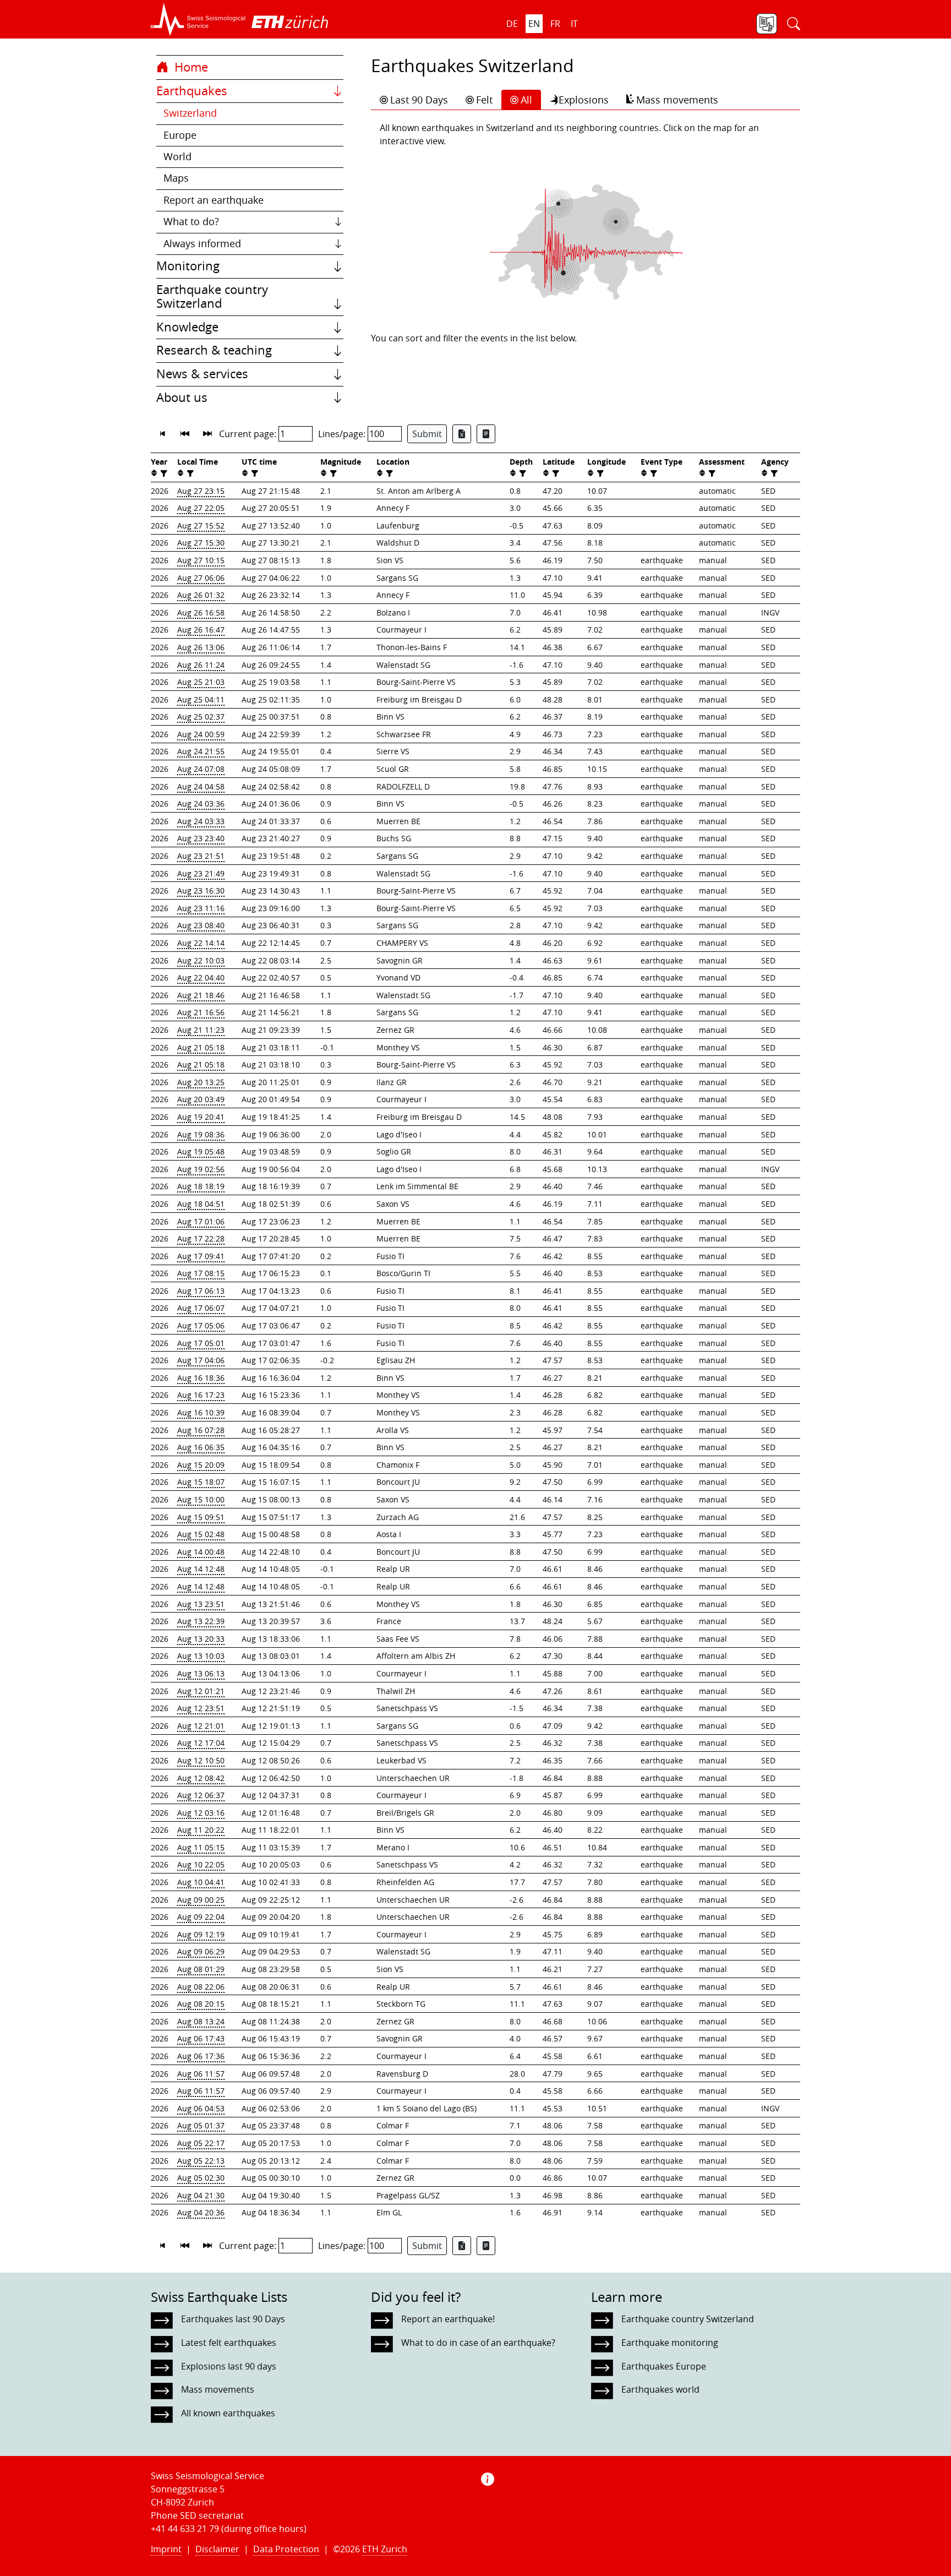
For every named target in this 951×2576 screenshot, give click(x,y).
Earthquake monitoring (670, 2343)
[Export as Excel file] (462, 434)
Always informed (202, 244)
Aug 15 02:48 (201, 1534)
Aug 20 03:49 (201, 1099)
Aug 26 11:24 (201, 665)
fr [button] (555, 24)
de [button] (512, 24)
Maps (176, 178)
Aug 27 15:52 (201, 525)
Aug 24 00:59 (201, 734)
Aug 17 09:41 (201, 1256)
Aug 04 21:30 (201, 2195)
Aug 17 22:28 (201, 1238)
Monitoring (188, 266)
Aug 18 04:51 (201, 1204)
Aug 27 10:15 (201, 560)
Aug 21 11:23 (201, 1030)
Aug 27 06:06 (201, 578)
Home (190, 67)
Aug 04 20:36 (201, 2212)
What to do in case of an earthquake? (478, 2343)
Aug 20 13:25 (201, 1082)
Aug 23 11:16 (201, 908)
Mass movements (677, 100)
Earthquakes (192, 91)
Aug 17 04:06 (201, 1360)
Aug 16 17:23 (201, 1395)
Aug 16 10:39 (201, 1412)
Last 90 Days (419, 100)
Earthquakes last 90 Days (233, 2319)
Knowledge (187, 327)
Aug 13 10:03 (201, 1656)
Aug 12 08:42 (201, 1778)
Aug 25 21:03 (201, 682)
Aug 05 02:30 (201, 2178)
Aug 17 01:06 (201, 1221)
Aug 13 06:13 (201, 1673)
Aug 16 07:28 (201, 1430)
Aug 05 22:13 (201, 2161)
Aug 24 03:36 (201, 804)
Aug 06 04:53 (201, 2108)
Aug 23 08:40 (201, 925)
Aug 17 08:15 (201, 1273)
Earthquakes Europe (664, 2366)
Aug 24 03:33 (201, 821)
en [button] (534, 24)
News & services (202, 374)
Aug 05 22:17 (201, 2143)
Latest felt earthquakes (229, 2343)
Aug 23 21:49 (201, 873)
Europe (180, 135)
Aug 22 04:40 (201, 977)
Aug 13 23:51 (201, 1604)
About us (182, 397)
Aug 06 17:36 (201, 2056)
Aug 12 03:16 (201, 1813)
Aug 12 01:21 (201, 1691)
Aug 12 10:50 (201, 1760)
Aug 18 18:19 (201, 1186)
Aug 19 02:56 (201, 1169)
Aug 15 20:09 (201, 1465)
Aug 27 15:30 (201, 543)
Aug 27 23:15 (201, 491)
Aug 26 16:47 (201, 630)
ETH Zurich (385, 2549)
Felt (484, 100)
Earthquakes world (660, 2389)
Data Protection (286, 2549)
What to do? (191, 222)
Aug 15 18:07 (201, 1482)
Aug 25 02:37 (201, 717)
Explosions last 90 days (229, 2366)
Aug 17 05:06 (201, 1325)
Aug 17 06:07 (201, 1308)
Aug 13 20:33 (201, 1639)
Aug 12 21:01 (201, 1726)
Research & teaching (214, 350)
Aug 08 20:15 (201, 2004)
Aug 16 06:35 (201, 1447)
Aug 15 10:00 (201, 1499)
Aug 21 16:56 (201, 1012)
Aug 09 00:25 (201, 1900)
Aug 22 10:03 (201, 960)
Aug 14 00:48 (201, 1552)
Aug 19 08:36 (201, 1134)
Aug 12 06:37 (201, 1795)
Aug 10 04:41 (201, 1882)
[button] (198, 19)
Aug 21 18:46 (201, 995)
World (177, 157)
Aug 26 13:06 (201, 647)
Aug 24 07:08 (201, 769)
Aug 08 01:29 (201, 1969)
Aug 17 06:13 (201, 1291)
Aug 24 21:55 (201, 751)
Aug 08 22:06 (201, 1987)
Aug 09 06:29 (201, 1951)
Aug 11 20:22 (201, 1830)
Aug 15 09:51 (201, 1517)
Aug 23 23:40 (201, 838)
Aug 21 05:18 (201, 1047)
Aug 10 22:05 (201, 1864)
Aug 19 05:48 (201, 1151)
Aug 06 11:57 (201, 2074)
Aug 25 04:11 (201, 699)
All (526, 100)
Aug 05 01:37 (201, 2125)
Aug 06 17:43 (201, 2038)
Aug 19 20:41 (201, 1117)
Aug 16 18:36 (201, 1378)
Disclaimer (217, 2549)
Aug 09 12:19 (201, 1934)
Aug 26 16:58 (201, 612)
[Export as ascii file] (486, 434)
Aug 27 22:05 (201, 508)
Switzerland (190, 113)
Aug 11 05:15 (201, 1847)
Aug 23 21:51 (201, 856)
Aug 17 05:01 (201, 1343)
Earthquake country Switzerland (212, 297)
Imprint (166, 2549)
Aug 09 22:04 (201, 1917)
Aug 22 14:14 (201, 943)
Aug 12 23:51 (201, 1708)
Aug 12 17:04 (201, 1743)
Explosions (584, 100)
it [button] (574, 24)
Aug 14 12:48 (201, 1569)
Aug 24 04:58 (201, 786)
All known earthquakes (228, 2413)
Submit (427, 434)
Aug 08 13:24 (201, 2021)
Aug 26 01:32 (201, 595)
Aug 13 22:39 (201, 1621)
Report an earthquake (214, 200)
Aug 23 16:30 (201, 891)
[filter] (163, 473)
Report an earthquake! (448, 2319)
